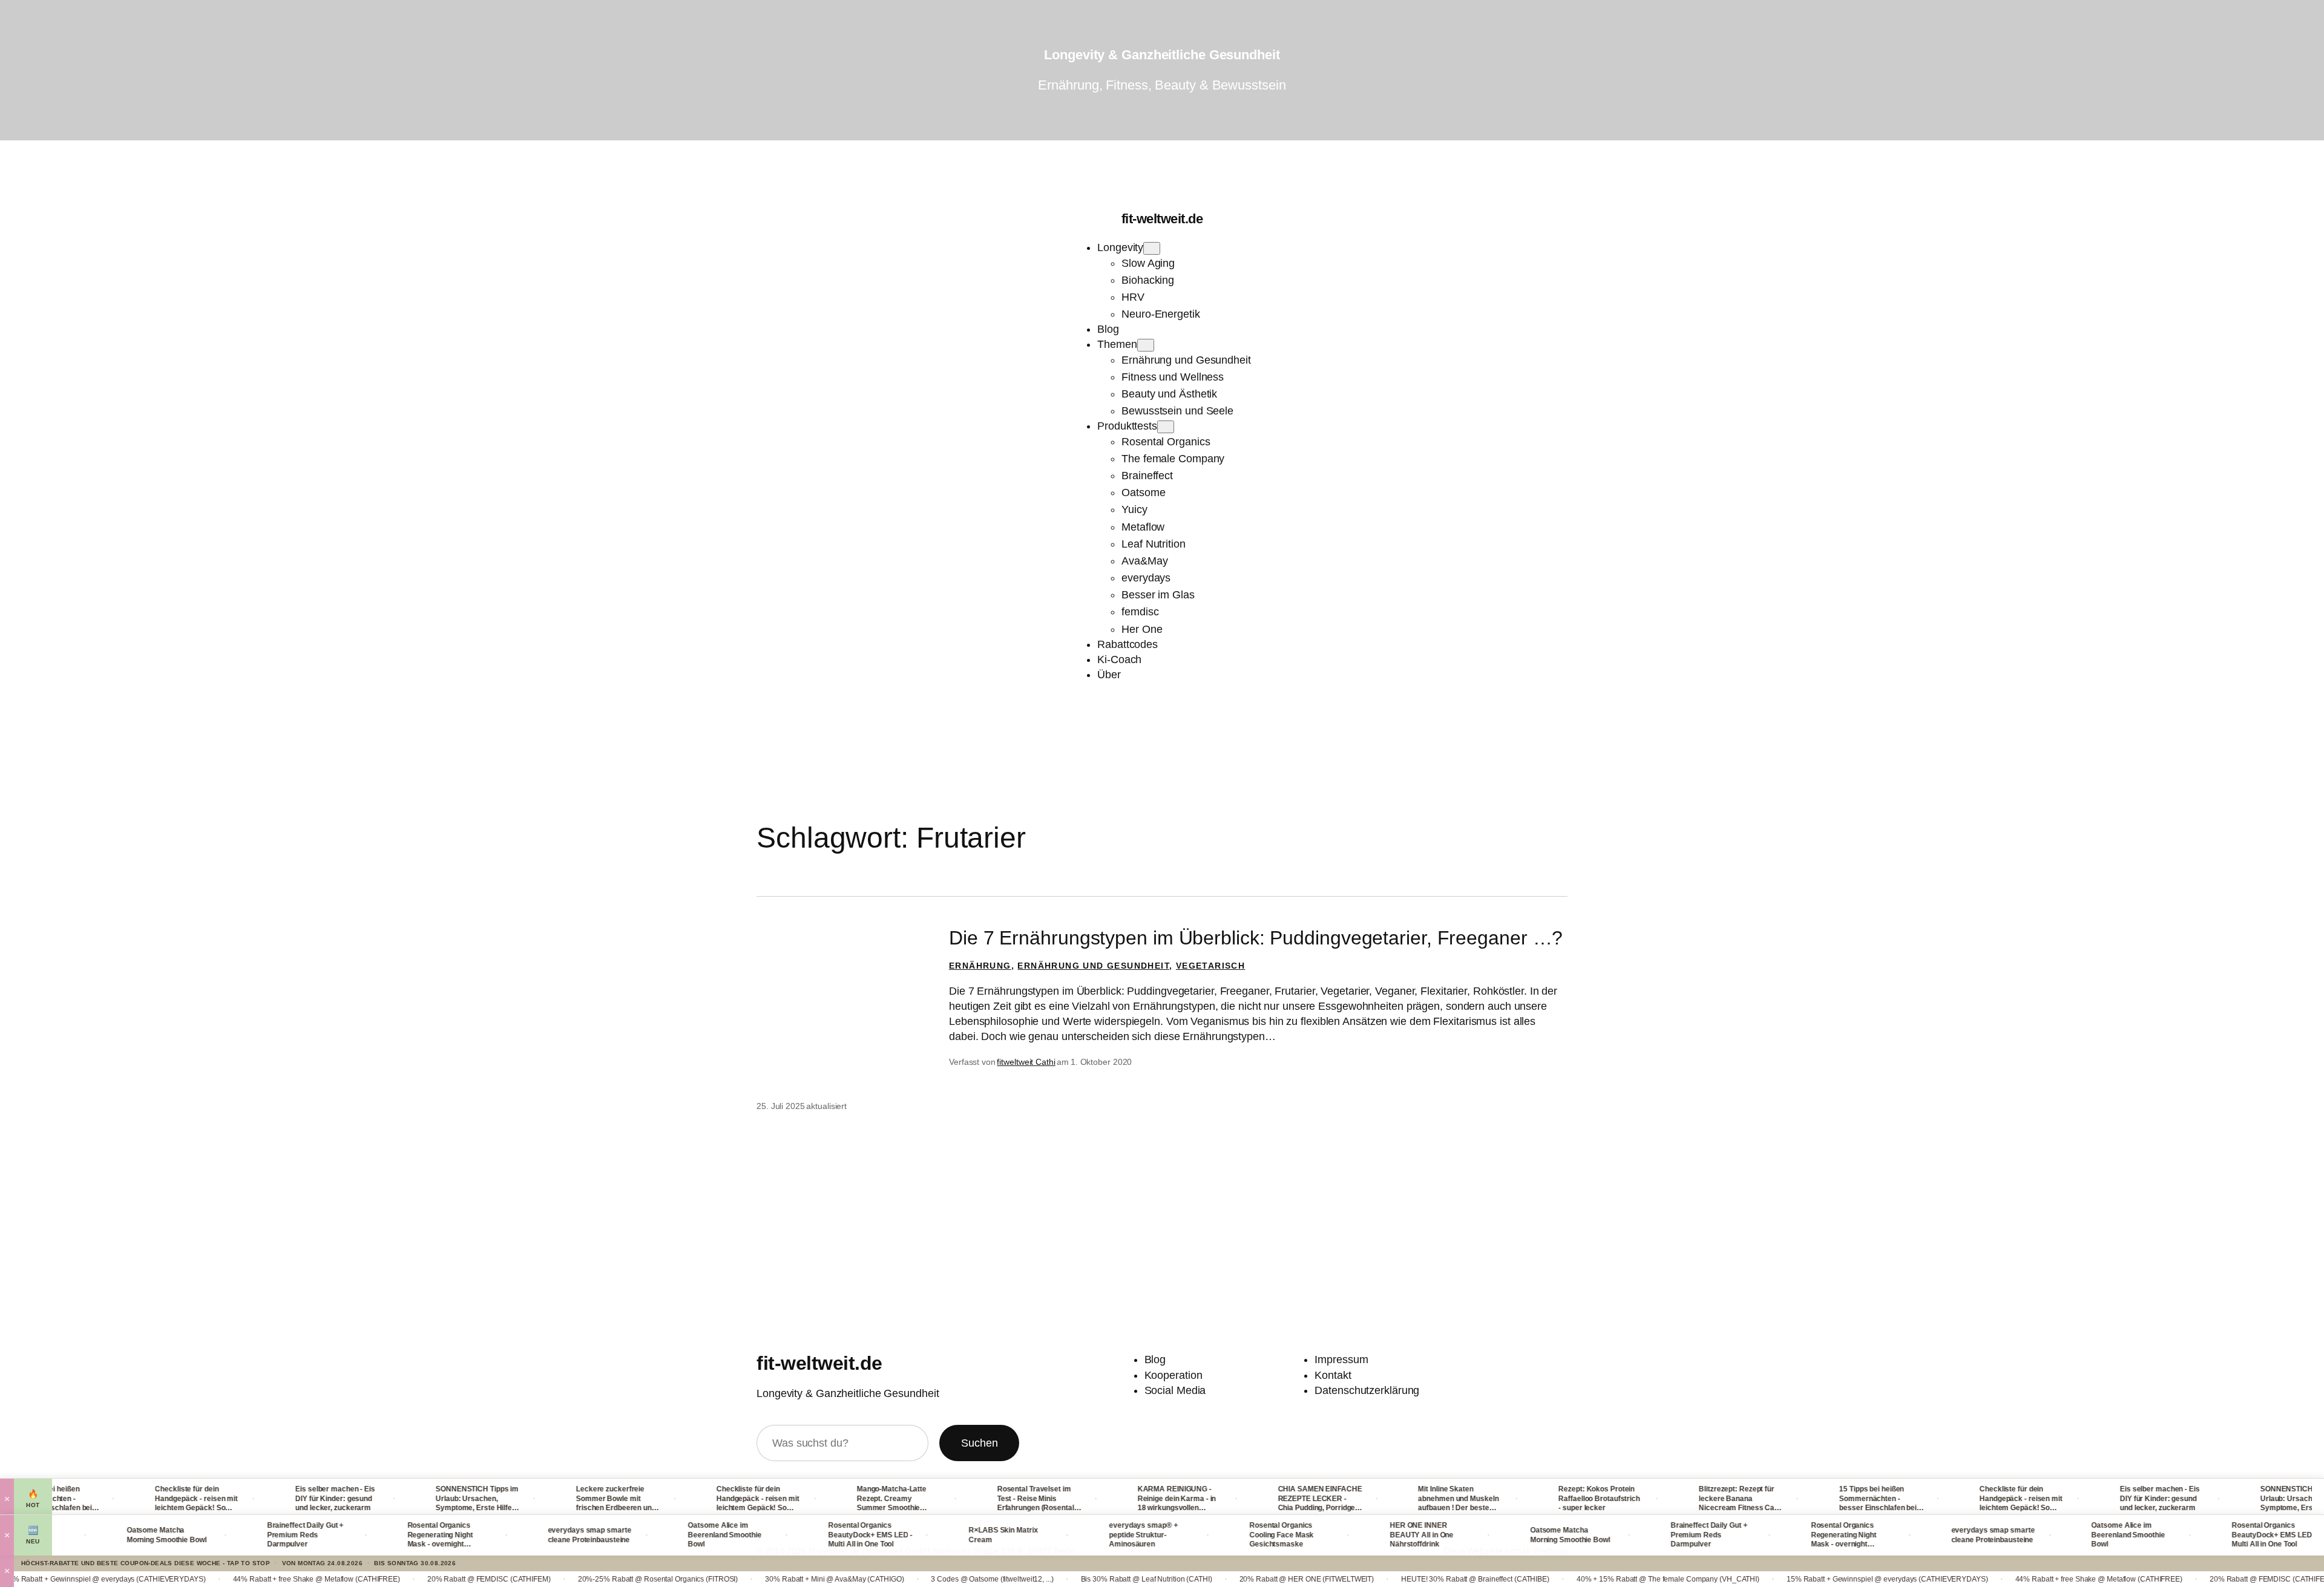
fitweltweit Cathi (1026, 1062)
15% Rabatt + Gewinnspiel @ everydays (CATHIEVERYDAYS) (1768, 1579)
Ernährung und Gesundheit (1093, 966)
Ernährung (980, 966)
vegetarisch (1210, 966)
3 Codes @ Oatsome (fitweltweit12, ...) (872, 1579)
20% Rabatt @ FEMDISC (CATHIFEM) (369, 1579)
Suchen (979, 1443)
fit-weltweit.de (1162, 219)
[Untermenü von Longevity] (1152, 248)
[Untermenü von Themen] (1146, 345)
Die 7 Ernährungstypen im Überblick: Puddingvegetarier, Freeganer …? (1256, 938)
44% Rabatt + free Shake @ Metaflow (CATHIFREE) (196, 1579)
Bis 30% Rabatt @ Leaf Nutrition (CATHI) (1026, 1579)
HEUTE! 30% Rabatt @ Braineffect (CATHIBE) (1355, 1579)
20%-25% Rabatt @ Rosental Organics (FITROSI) (538, 1579)
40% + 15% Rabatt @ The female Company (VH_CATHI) (1548, 1579)
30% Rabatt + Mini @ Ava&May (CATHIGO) (714, 1579)
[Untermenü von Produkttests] (1166, 427)
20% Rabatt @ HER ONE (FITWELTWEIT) (1187, 1579)
